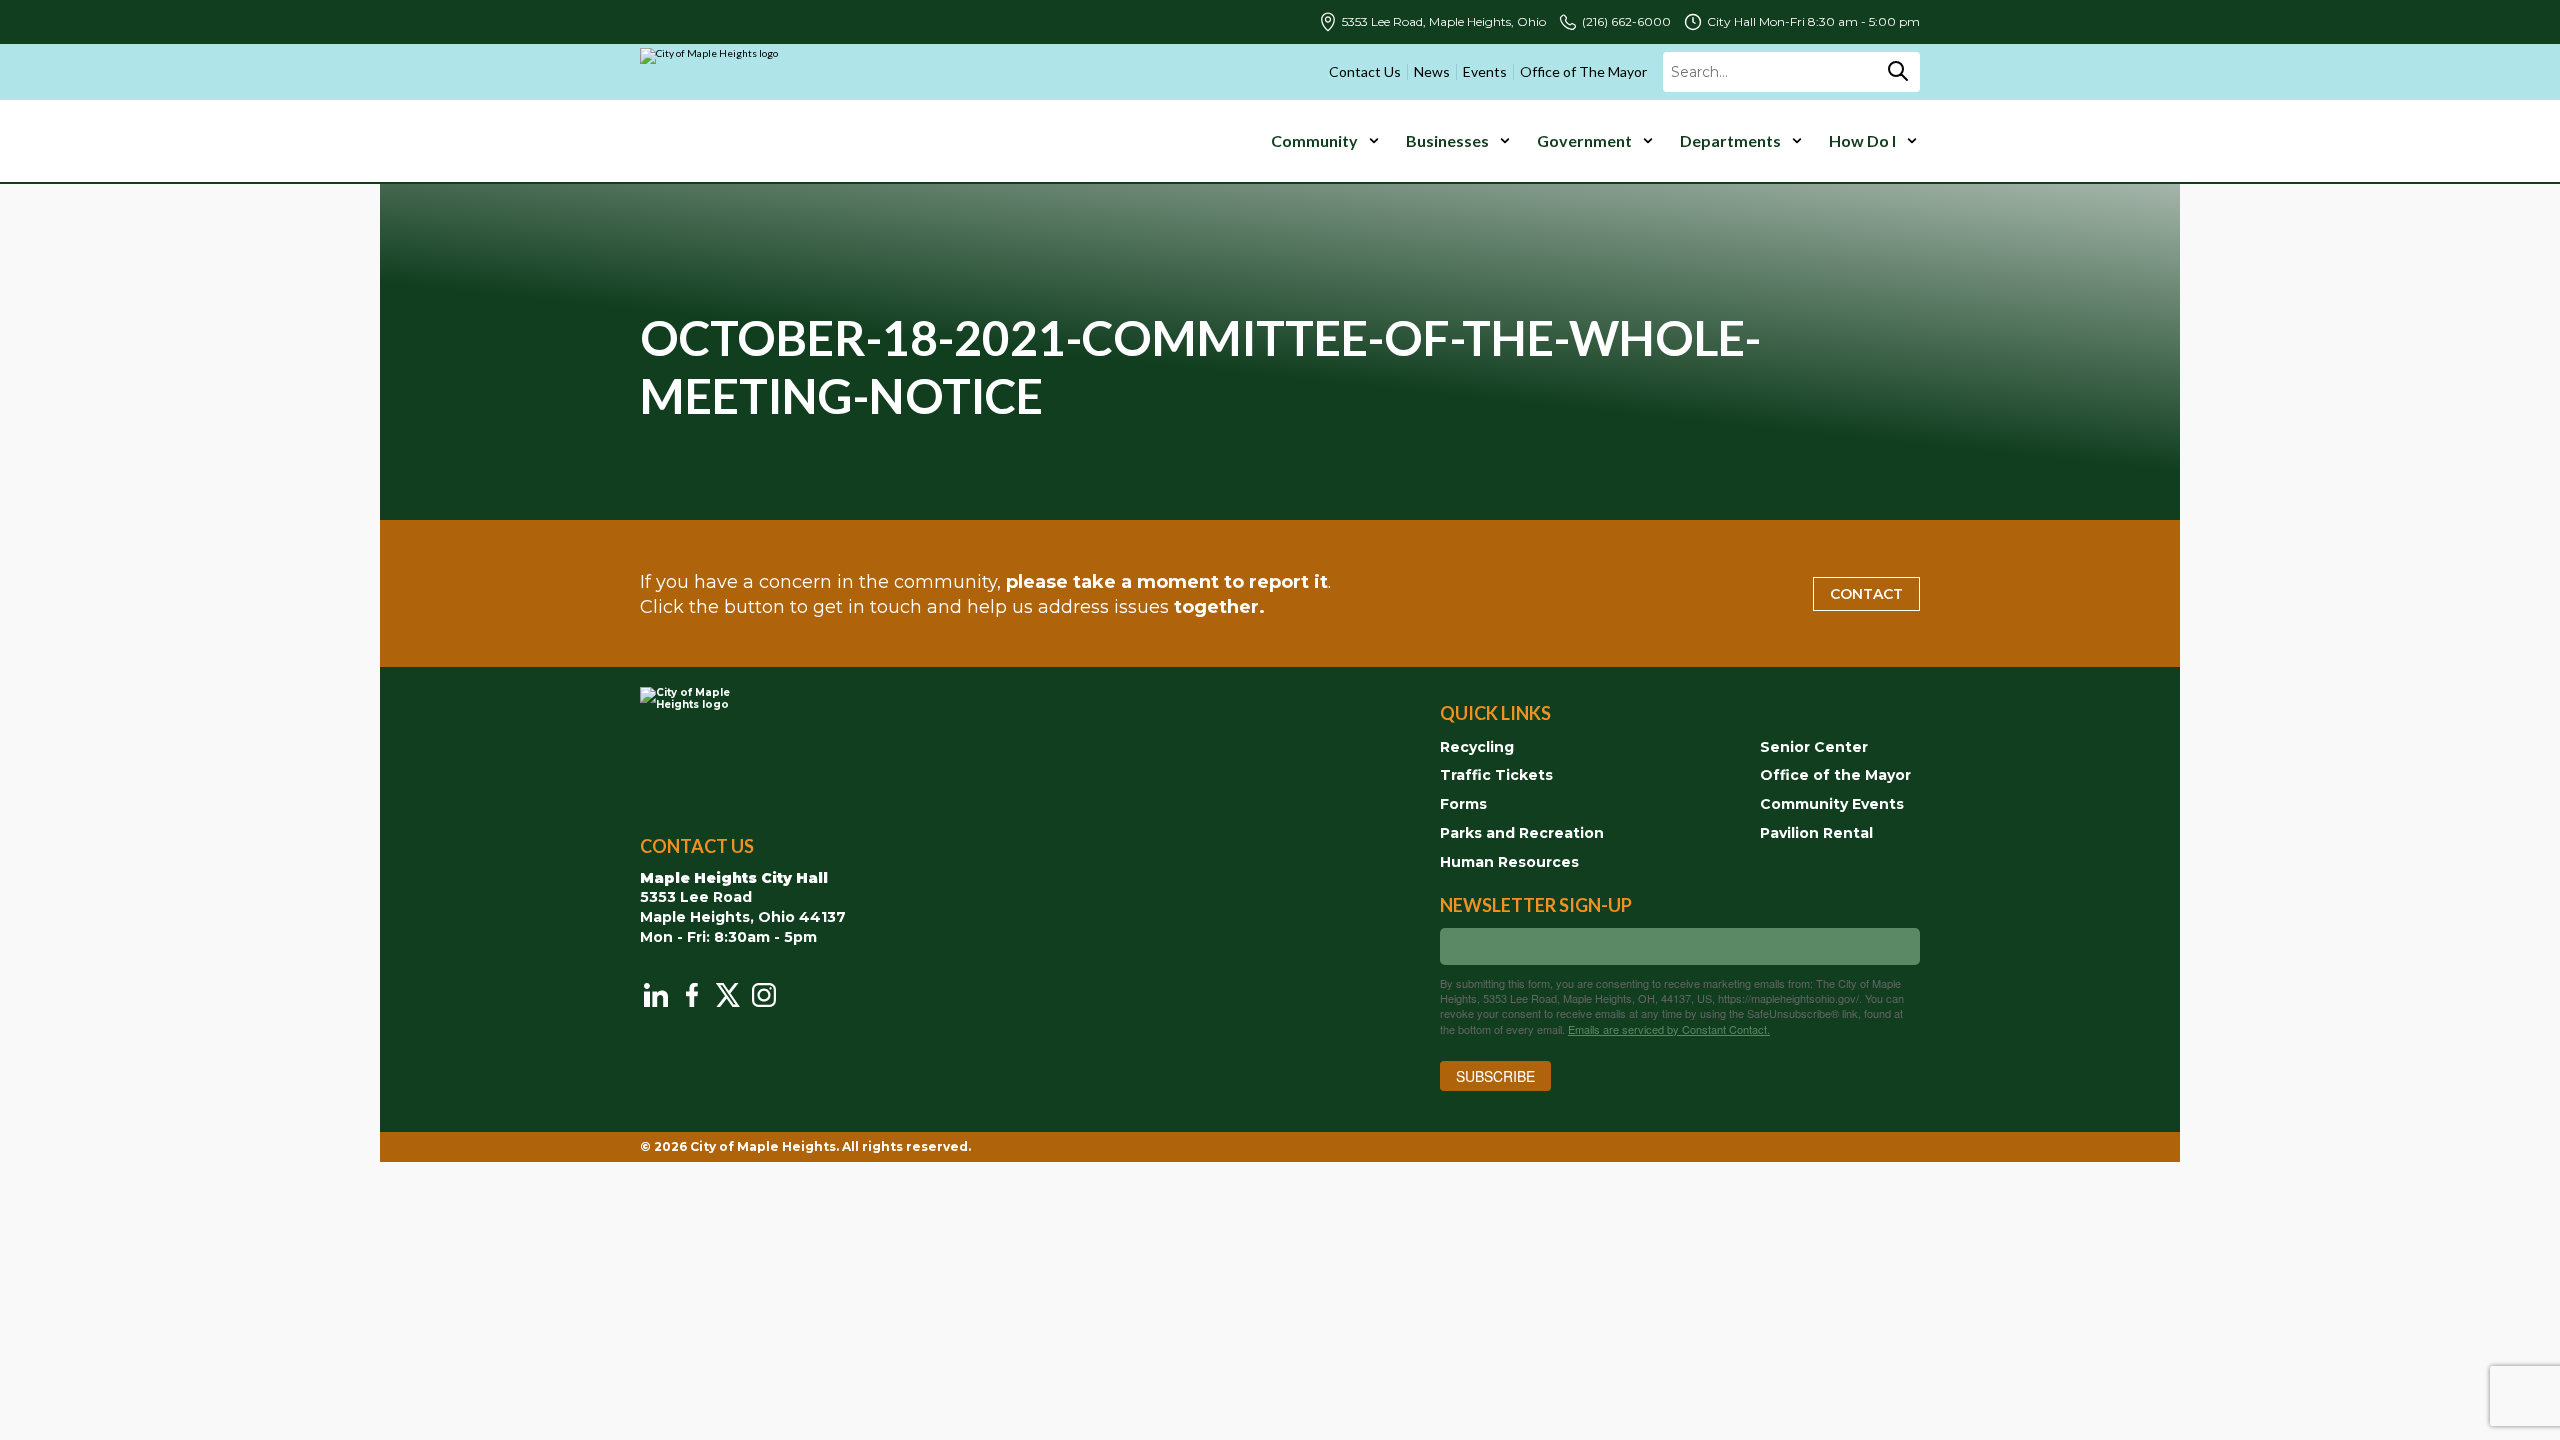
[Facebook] (692, 995)
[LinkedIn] (656, 995)
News (1432, 71)
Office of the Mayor (1835, 775)
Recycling (1477, 747)
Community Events (1832, 804)
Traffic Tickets (1496, 775)
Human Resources (1509, 862)
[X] (728, 995)
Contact (1866, 594)
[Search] (1898, 72)
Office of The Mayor (1583, 71)
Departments (1730, 140)
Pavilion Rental (1816, 833)
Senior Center (1814, 747)
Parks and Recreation (1522, 833)
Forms (1463, 804)
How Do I (1862, 140)
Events (1485, 71)
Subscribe (1495, 1076)
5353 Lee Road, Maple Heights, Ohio (1444, 22)
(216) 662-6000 (1626, 22)
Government (1584, 140)
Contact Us (1365, 71)
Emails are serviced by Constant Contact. (1669, 1029)
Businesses (1447, 140)
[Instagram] (764, 995)
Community (1314, 140)
